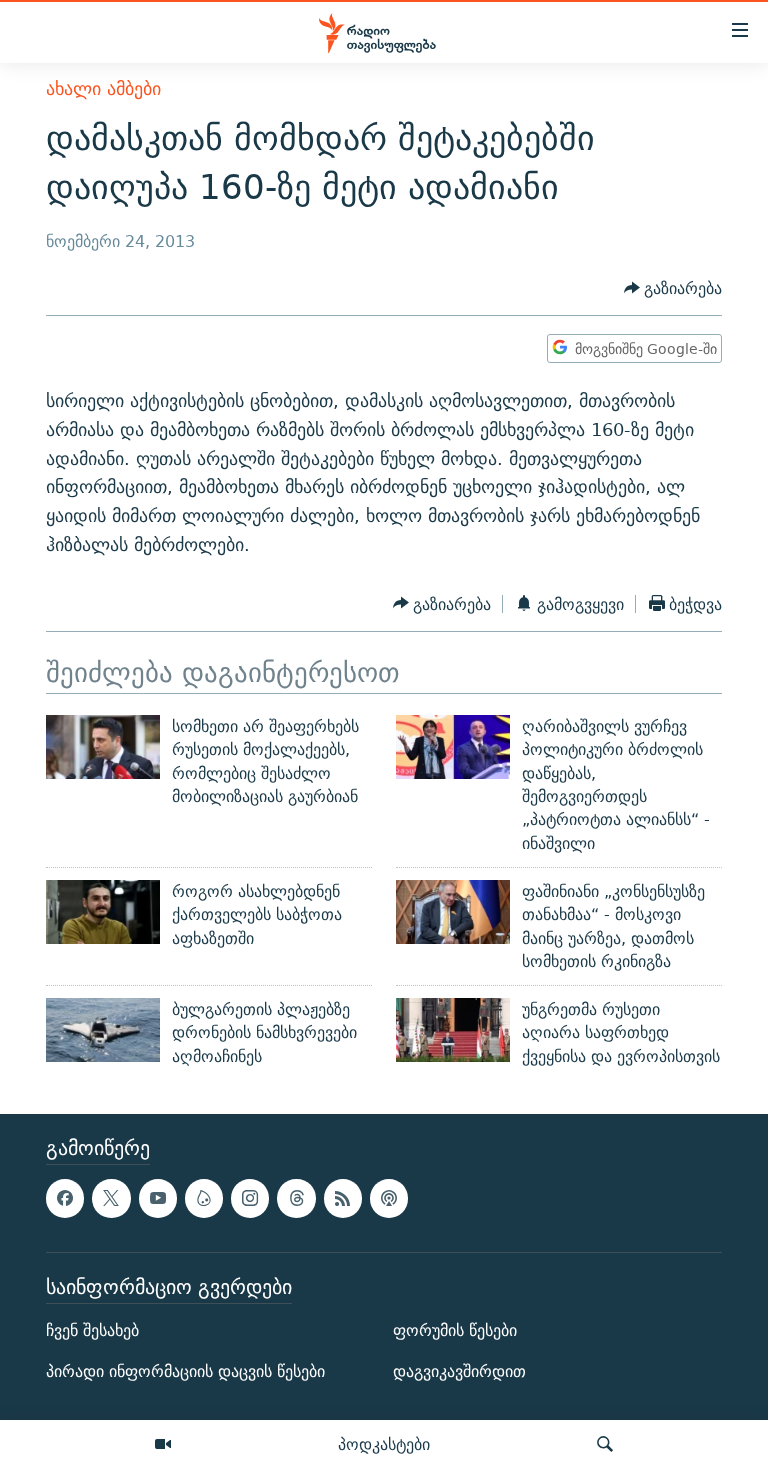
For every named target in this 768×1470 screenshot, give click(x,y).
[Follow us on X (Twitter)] (111, 1198)
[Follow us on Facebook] (65, 1198)
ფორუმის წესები (455, 1330)
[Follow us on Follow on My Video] (204, 1198)
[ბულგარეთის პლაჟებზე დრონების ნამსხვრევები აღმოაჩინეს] (103, 1030)
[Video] (163, 1445)
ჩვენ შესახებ (92, 1330)
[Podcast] (389, 1198)
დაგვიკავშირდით (459, 1371)
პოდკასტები (384, 1444)
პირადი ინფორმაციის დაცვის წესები (185, 1371)
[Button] (673, 288)
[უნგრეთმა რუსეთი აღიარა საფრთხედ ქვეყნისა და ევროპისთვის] (453, 1030)
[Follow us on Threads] (296, 1198)
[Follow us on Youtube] (158, 1198)
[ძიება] (605, 1445)
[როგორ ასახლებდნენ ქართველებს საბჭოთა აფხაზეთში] (103, 912)
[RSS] (343, 1198)
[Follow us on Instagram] (250, 1198)
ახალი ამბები (103, 88)
